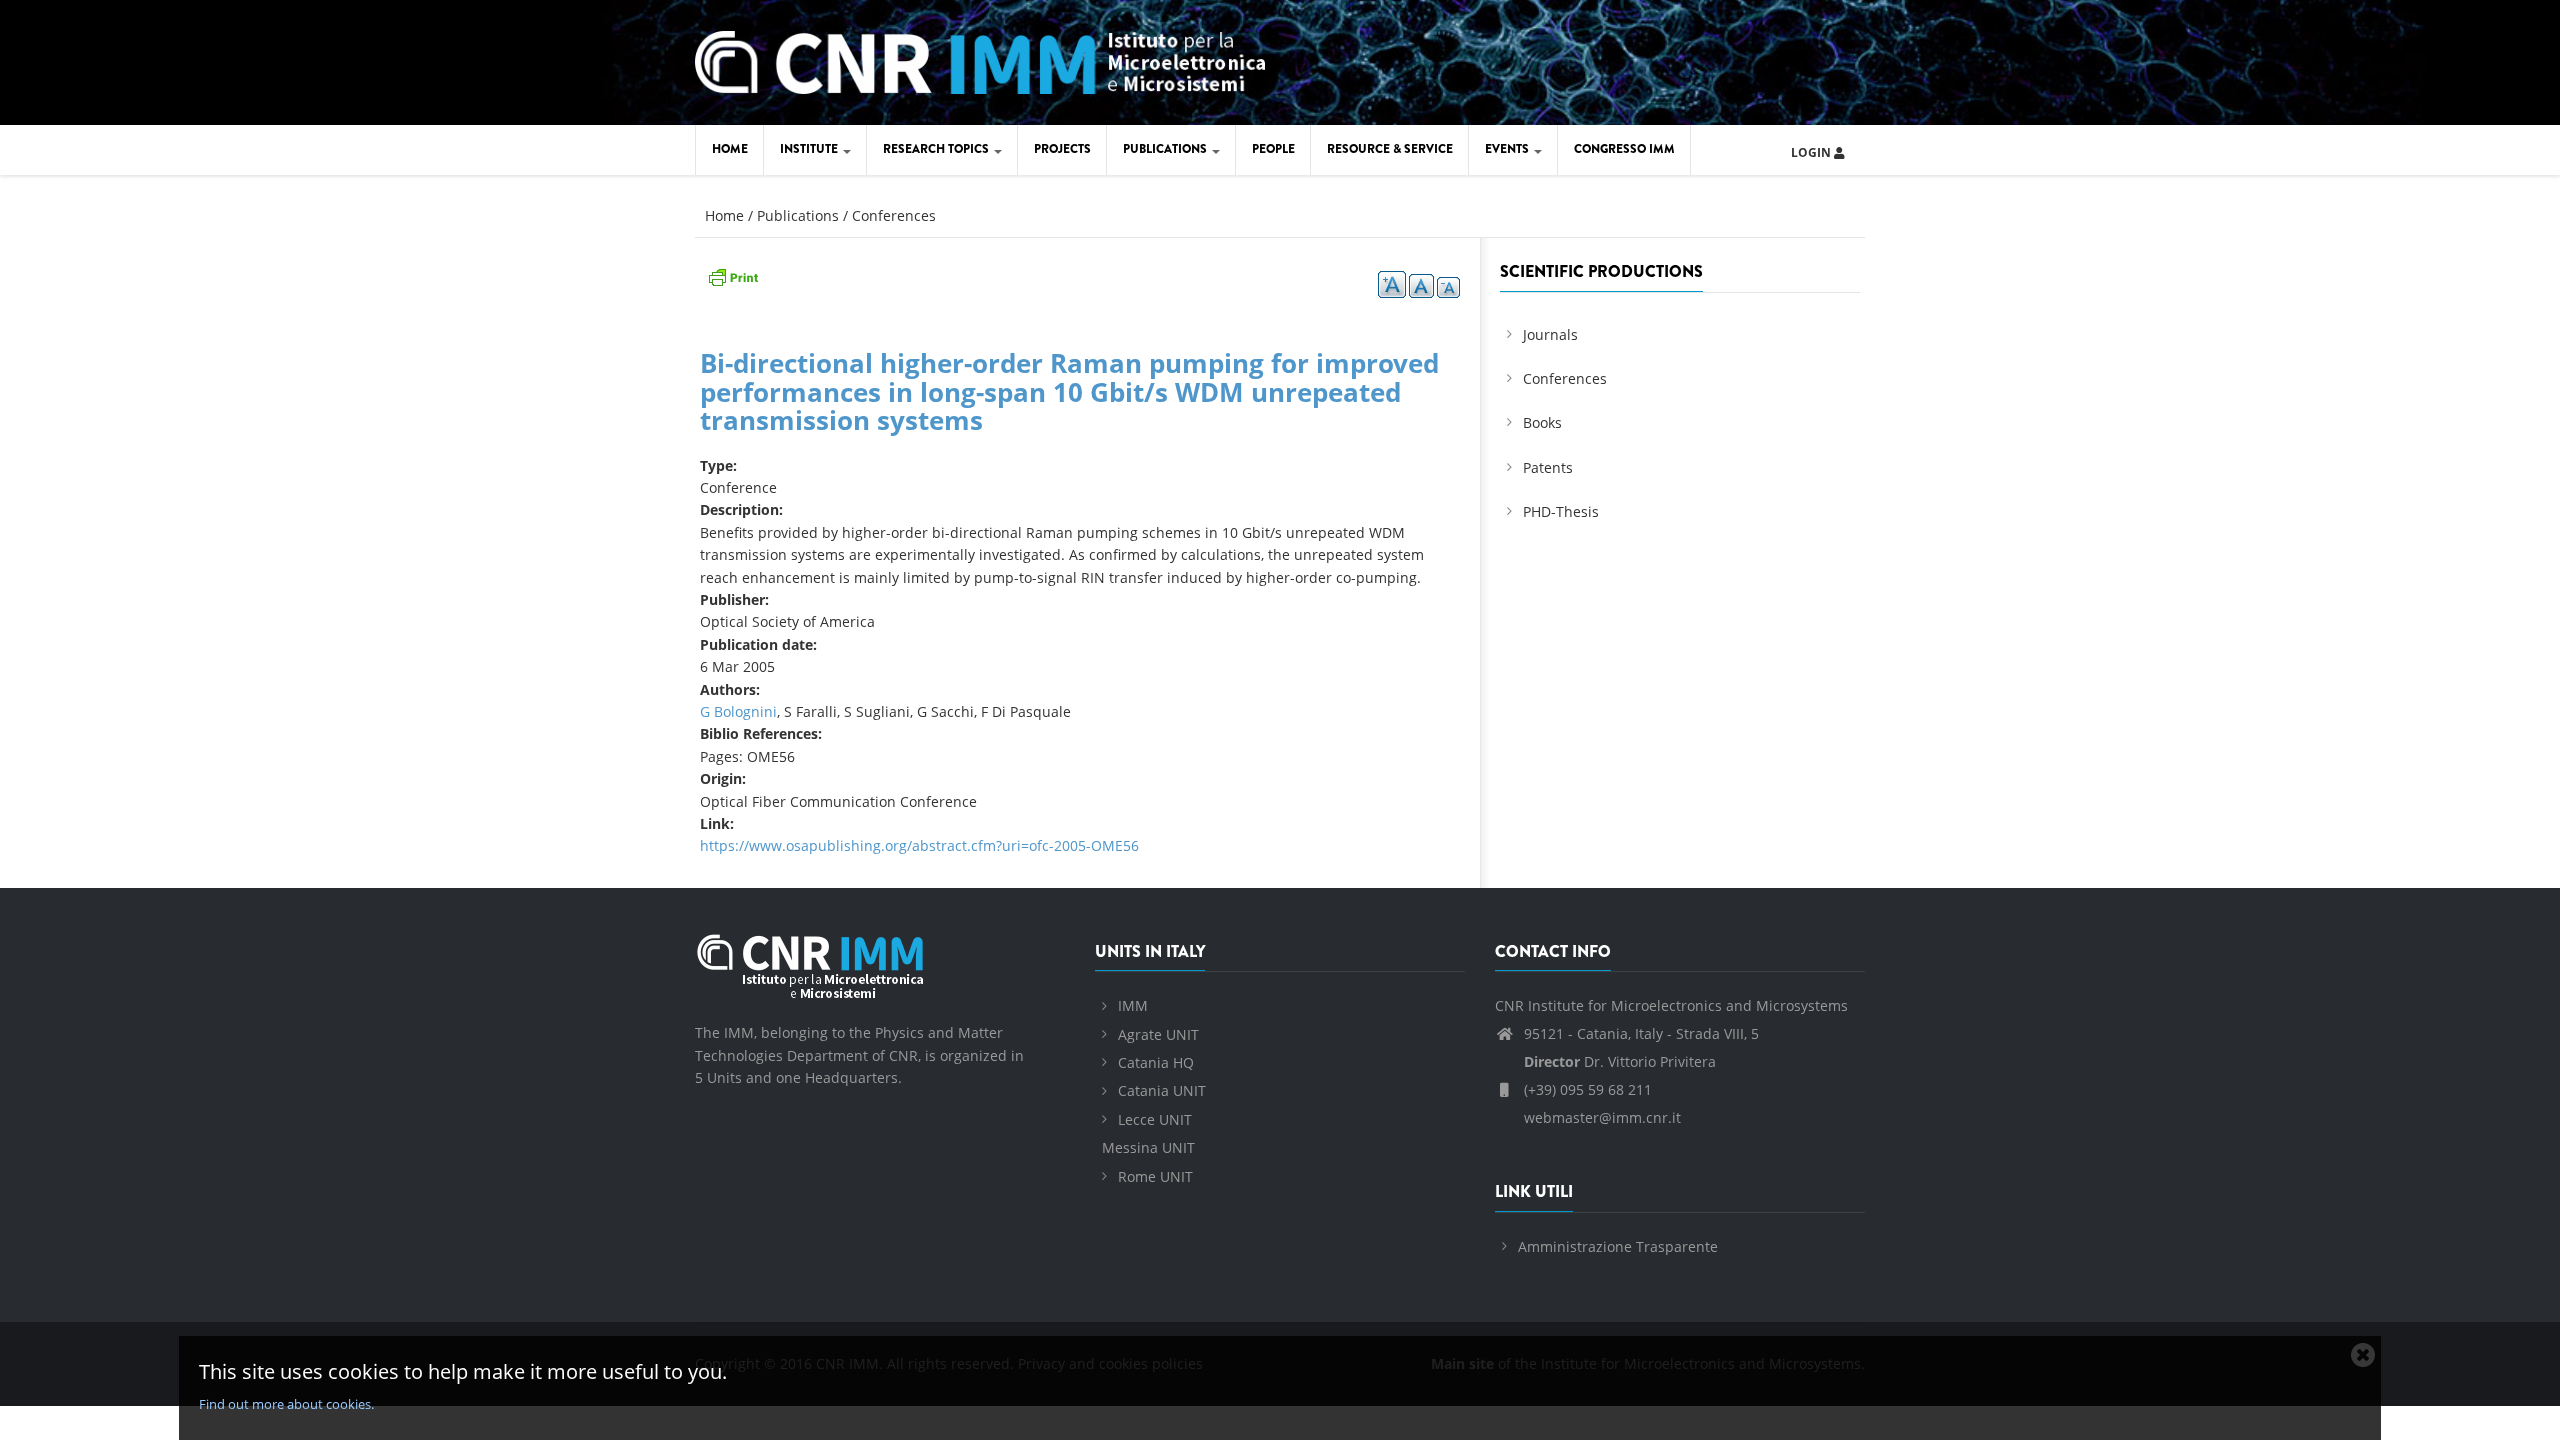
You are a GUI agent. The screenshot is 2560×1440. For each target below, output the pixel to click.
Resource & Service (1390, 149)
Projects (1062, 149)
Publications (1166, 149)
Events (1508, 149)
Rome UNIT (1155, 1176)
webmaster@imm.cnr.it (1600, 1117)
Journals (1550, 334)
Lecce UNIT (1155, 1119)
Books (1542, 422)
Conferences (894, 215)
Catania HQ (1156, 1062)
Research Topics (937, 149)
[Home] (980, 59)
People (1273, 149)
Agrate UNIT (1158, 1034)
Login (1812, 152)
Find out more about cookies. (286, 1404)
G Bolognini (738, 711)
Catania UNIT (1162, 1090)
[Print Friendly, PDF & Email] (733, 275)
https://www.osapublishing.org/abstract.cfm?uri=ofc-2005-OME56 (919, 845)
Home (730, 149)
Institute (810, 149)
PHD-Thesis (1561, 511)
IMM (1133, 1005)
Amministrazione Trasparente (1618, 1246)
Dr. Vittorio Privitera (1620, 1061)
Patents (1548, 467)
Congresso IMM (1624, 149)
